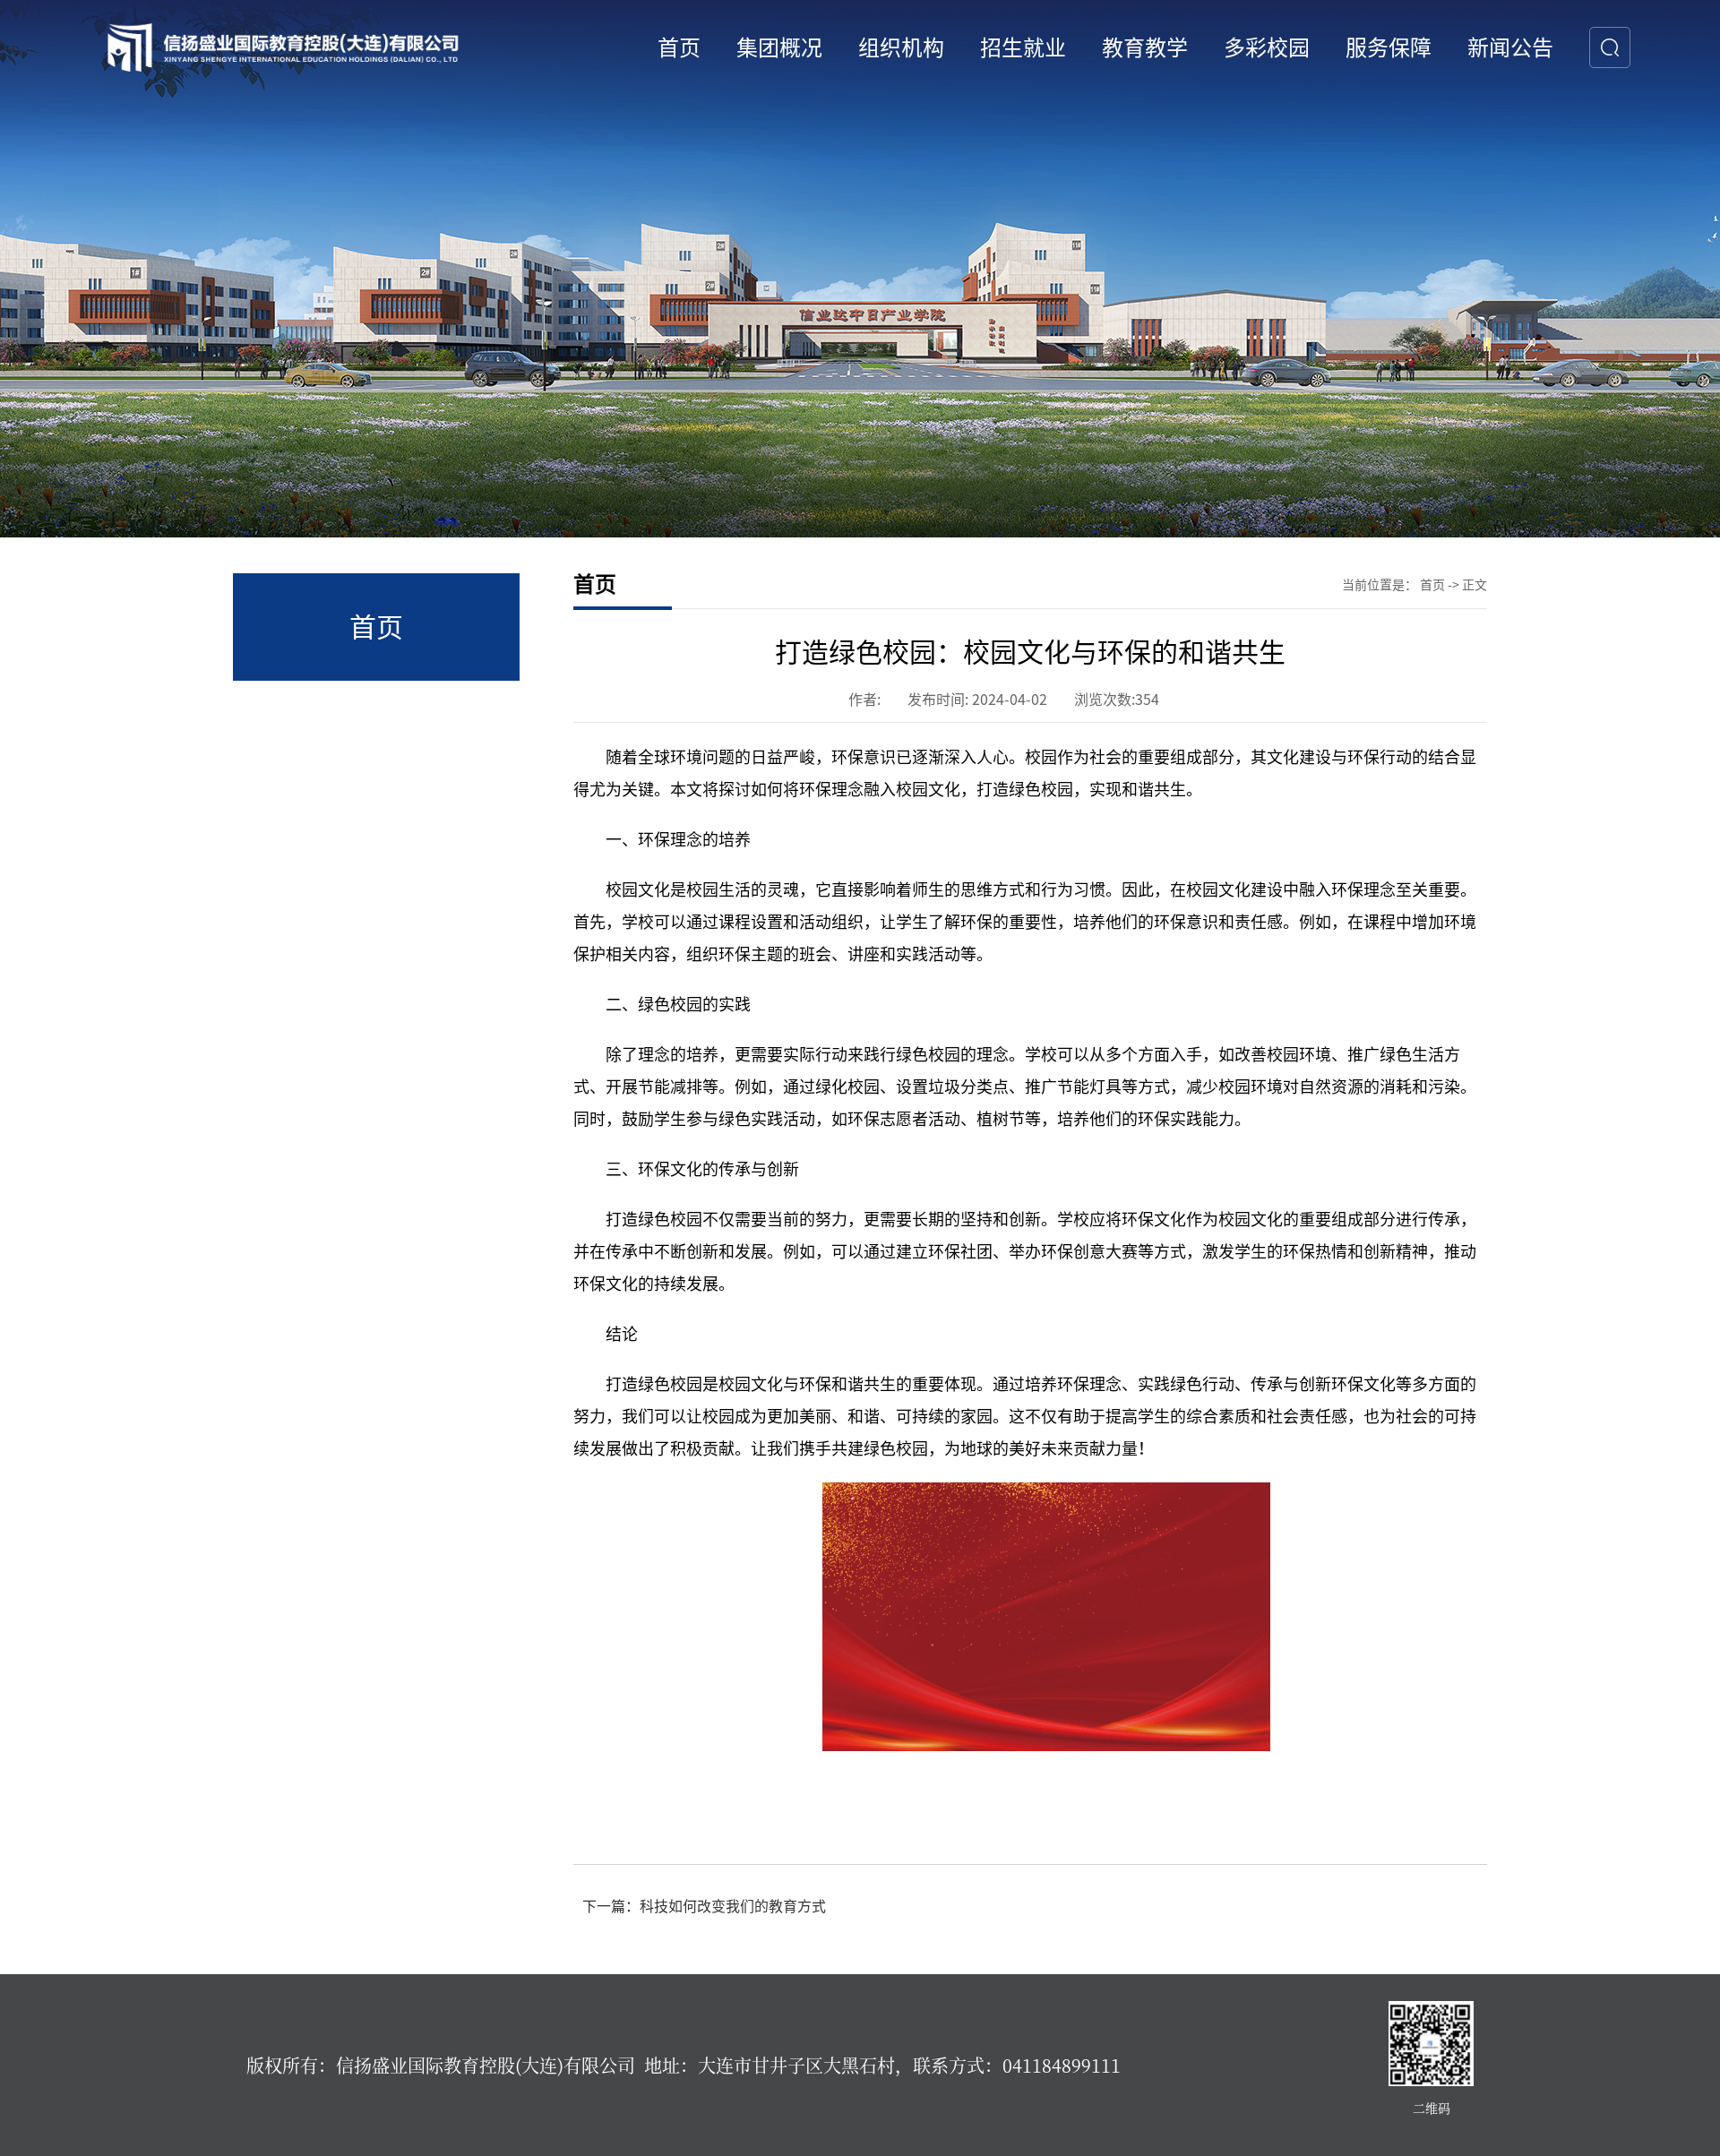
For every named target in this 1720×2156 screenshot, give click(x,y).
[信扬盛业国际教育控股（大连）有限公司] (284, 47)
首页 (1432, 585)
